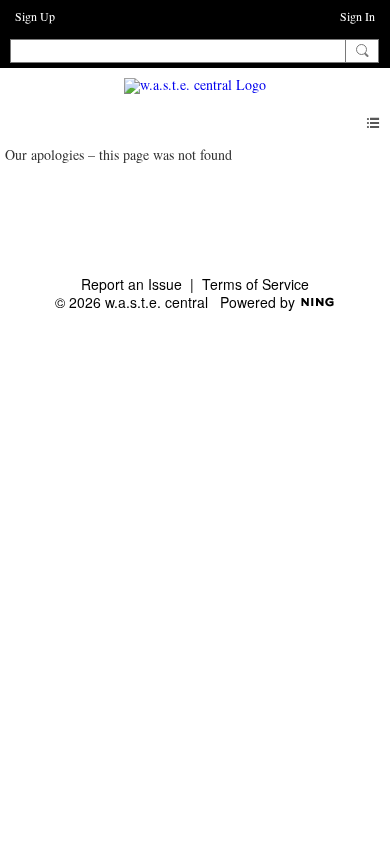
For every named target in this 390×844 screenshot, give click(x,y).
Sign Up (35, 16)
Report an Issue (131, 284)
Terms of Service (255, 284)
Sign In (357, 16)
